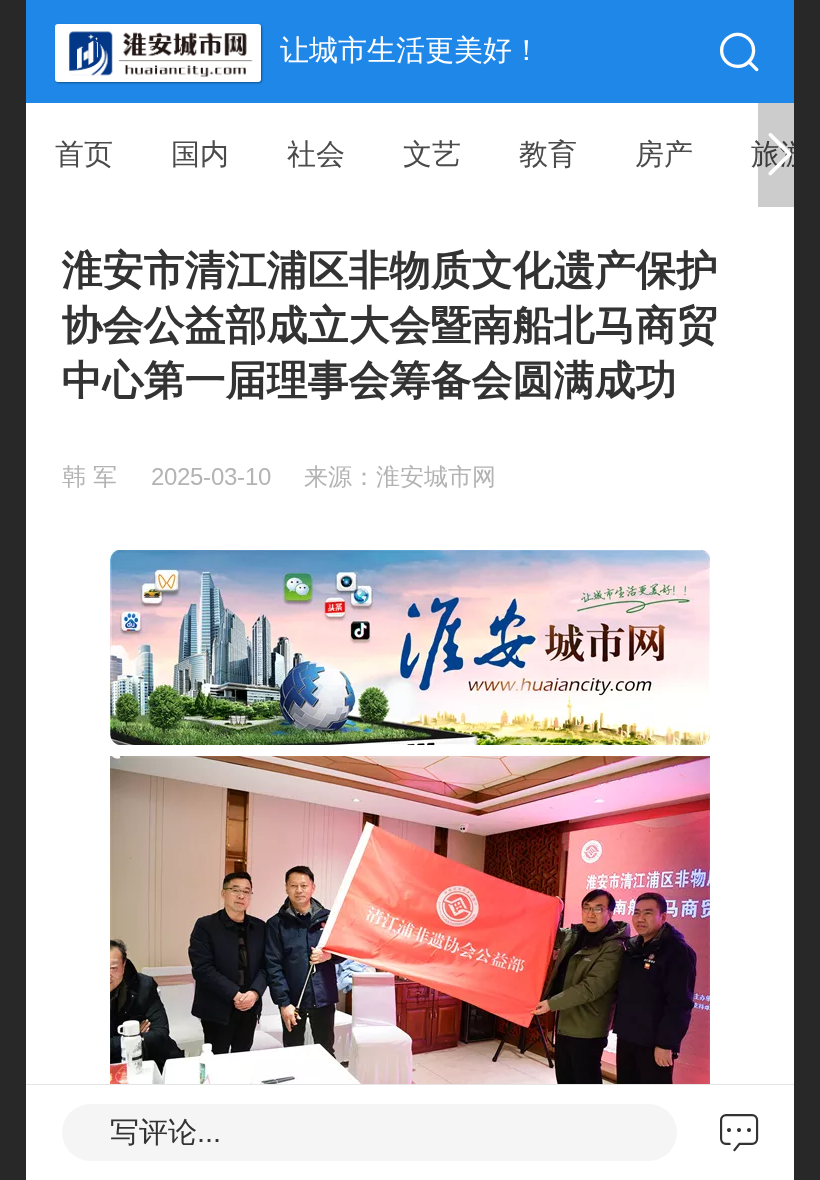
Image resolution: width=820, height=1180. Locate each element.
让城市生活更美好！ (410, 50)
